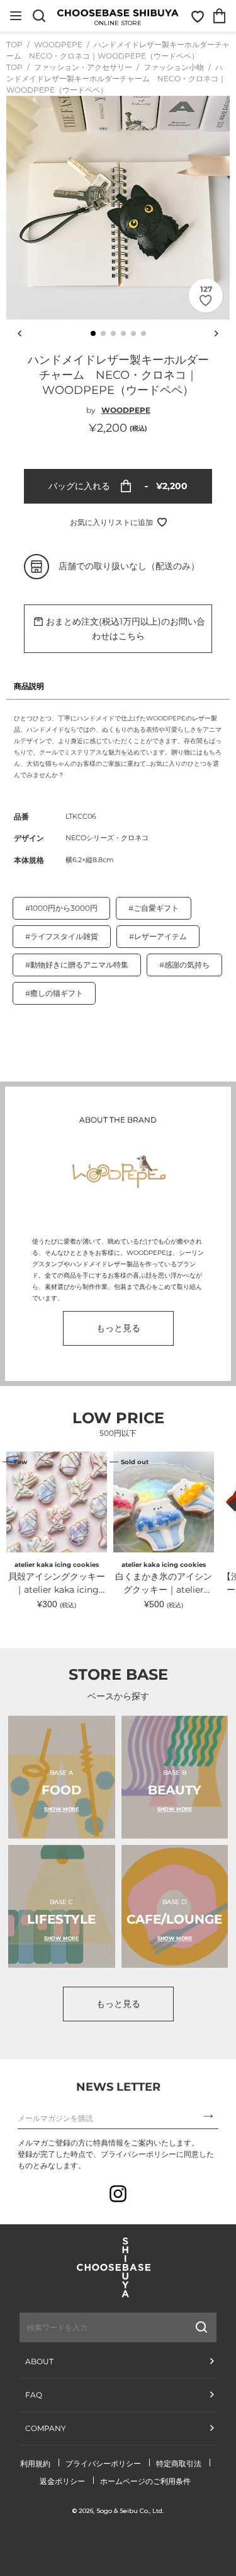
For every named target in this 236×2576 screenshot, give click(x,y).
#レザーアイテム (158, 936)
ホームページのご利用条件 (145, 2481)
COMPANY (46, 2428)
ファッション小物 (175, 67)
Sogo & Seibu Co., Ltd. (130, 2511)
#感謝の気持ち (184, 965)
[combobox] (86, 2327)
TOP (14, 44)
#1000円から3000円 (61, 908)
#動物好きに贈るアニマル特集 (77, 965)
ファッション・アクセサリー (84, 67)
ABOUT (39, 2361)
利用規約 (35, 2463)
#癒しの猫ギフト (54, 993)
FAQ (34, 2395)
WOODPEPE (59, 44)
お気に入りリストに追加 (111, 522)
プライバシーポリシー (103, 2463)
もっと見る (118, 1328)
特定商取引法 (179, 2463)
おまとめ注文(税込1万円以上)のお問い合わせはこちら (126, 629)
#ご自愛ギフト (154, 908)
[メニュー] (16, 16)
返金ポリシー (62, 2481)
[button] (93, 333)
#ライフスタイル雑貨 (62, 936)
